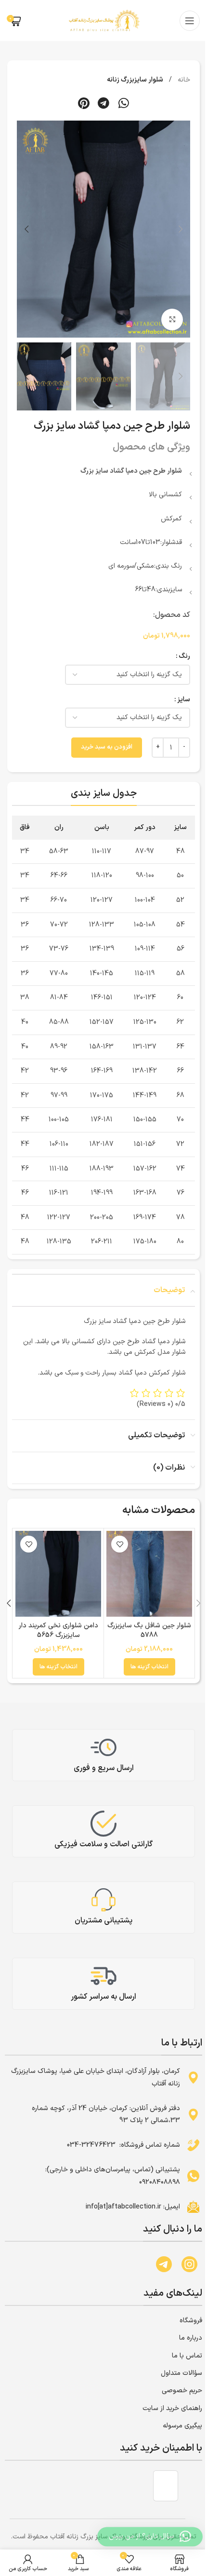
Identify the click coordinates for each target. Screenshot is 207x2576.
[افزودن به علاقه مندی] (120, 1544)
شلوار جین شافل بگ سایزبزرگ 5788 (149, 1630)
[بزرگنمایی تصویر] (172, 320)
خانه (183, 80)
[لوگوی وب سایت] (103, 20)
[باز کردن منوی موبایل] (190, 21)
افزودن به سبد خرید (107, 747)
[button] (124, 103)
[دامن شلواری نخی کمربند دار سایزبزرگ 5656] (58, 1574)
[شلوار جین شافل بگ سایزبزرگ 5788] (149, 1574)
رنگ (184, 656)
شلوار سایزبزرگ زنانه (135, 80)
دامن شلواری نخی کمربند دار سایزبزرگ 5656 (58, 1630)
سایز (184, 700)
